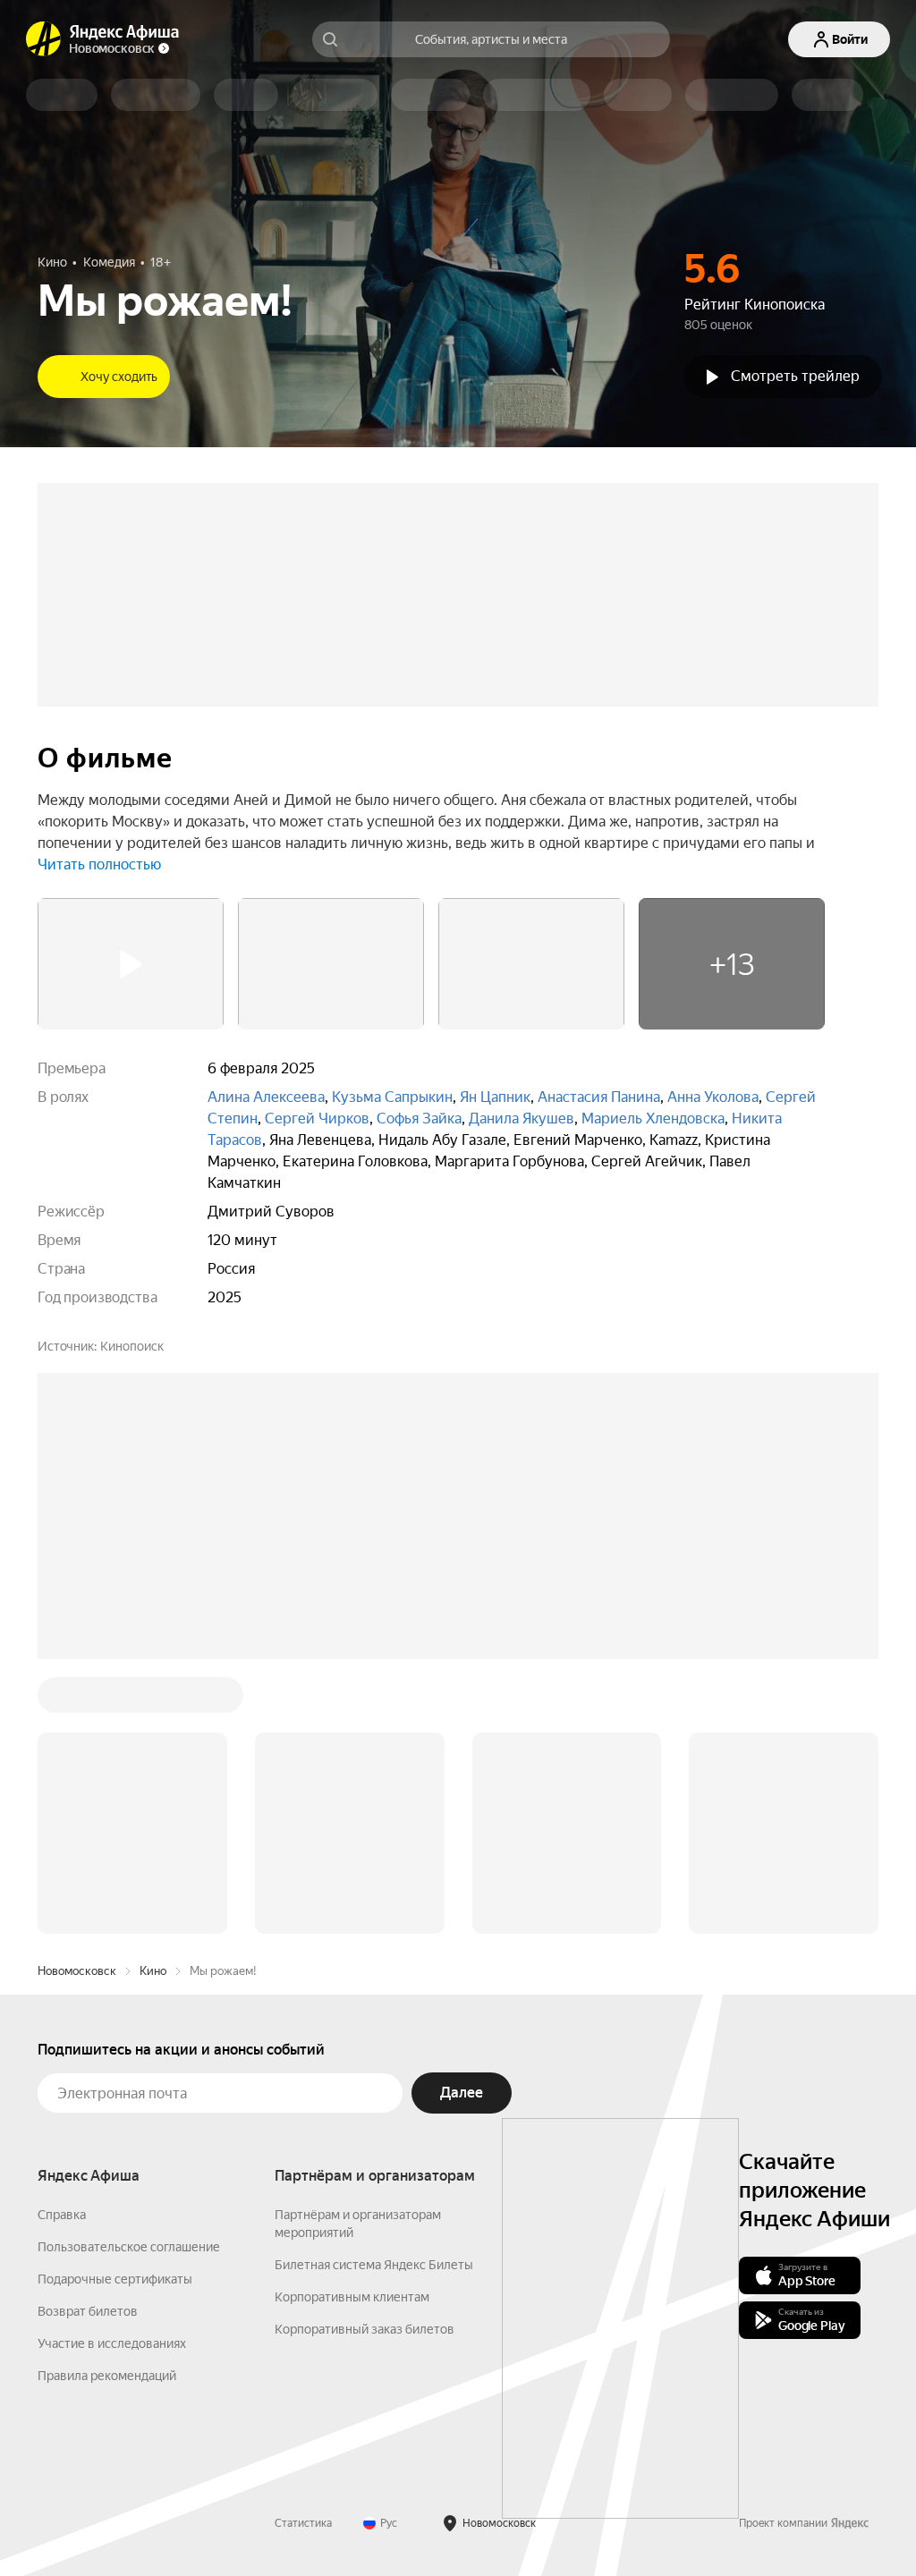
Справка (62, 2215)
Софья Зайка (419, 1119)
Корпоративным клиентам (352, 2297)
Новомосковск (77, 1971)
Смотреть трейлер (795, 376)
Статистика (303, 2523)
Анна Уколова (713, 1097)
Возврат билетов (88, 2311)
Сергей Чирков (317, 1119)
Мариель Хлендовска (653, 1119)
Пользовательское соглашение (129, 2247)
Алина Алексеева (266, 1097)
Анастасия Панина (599, 1097)
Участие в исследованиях (112, 2343)
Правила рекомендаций (107, 2376)
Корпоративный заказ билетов (365, 2329)
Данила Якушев (522, 1119)
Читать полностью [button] (99, 864)
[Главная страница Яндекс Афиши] (44, 39)
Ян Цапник (495, 1097)
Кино (153, 1971)
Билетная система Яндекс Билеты (374, 2265)
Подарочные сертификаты (115, 2279)
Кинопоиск (132, 1346)
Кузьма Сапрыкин (392, 1097)
